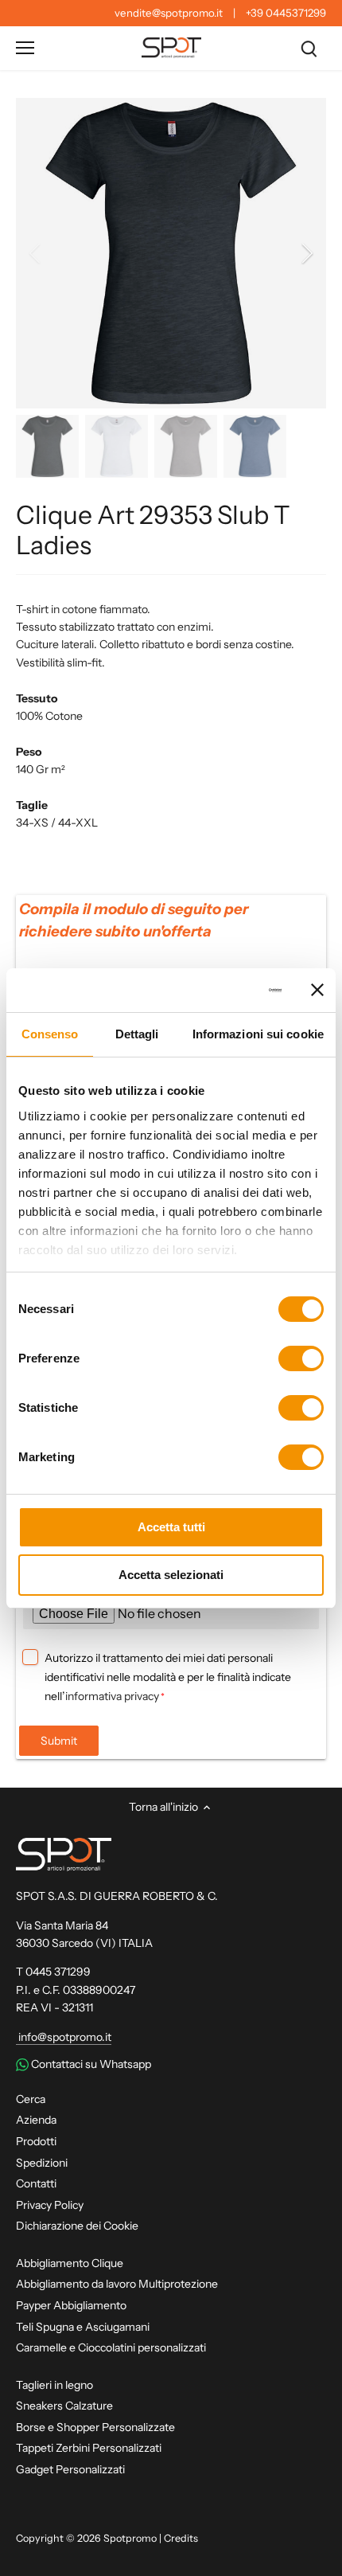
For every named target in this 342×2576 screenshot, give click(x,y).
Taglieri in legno (54, 2385)
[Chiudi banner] (317, 990)
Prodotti (36, 2141)
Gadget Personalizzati (70, 2469)
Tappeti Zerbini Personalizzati (89, 2448)
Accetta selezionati (171, 1575)
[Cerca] (309, 48)
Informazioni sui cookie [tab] (258, 1034)
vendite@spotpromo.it (169, 13)
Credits (181, 2538)
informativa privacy (112, 1696)
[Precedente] (36, 253)
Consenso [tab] (50, 1034)
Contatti (36, 2183)
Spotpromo (130, 2538)
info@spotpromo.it (64, 2037)
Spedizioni (42, 2163)
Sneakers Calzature (64, 2406)
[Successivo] (306, 253)
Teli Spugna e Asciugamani (83, 2327)
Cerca (31, 2099)
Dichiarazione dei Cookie (77, 2226)
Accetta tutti (171, 1527)
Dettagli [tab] (137, 1034)
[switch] (301, 1358)
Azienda (36, 2120)
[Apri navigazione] (25, 48)
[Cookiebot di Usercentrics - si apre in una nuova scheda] (214, 991)
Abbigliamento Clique (70, 2263)
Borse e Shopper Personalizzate (95, 2427)
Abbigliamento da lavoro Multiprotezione (117, 2284)
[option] (171, 253)
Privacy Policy (50, 2205)
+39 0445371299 (286, 13)
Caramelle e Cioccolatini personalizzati (111, 2347)
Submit (59, 1741)
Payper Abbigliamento (71, 2305)
